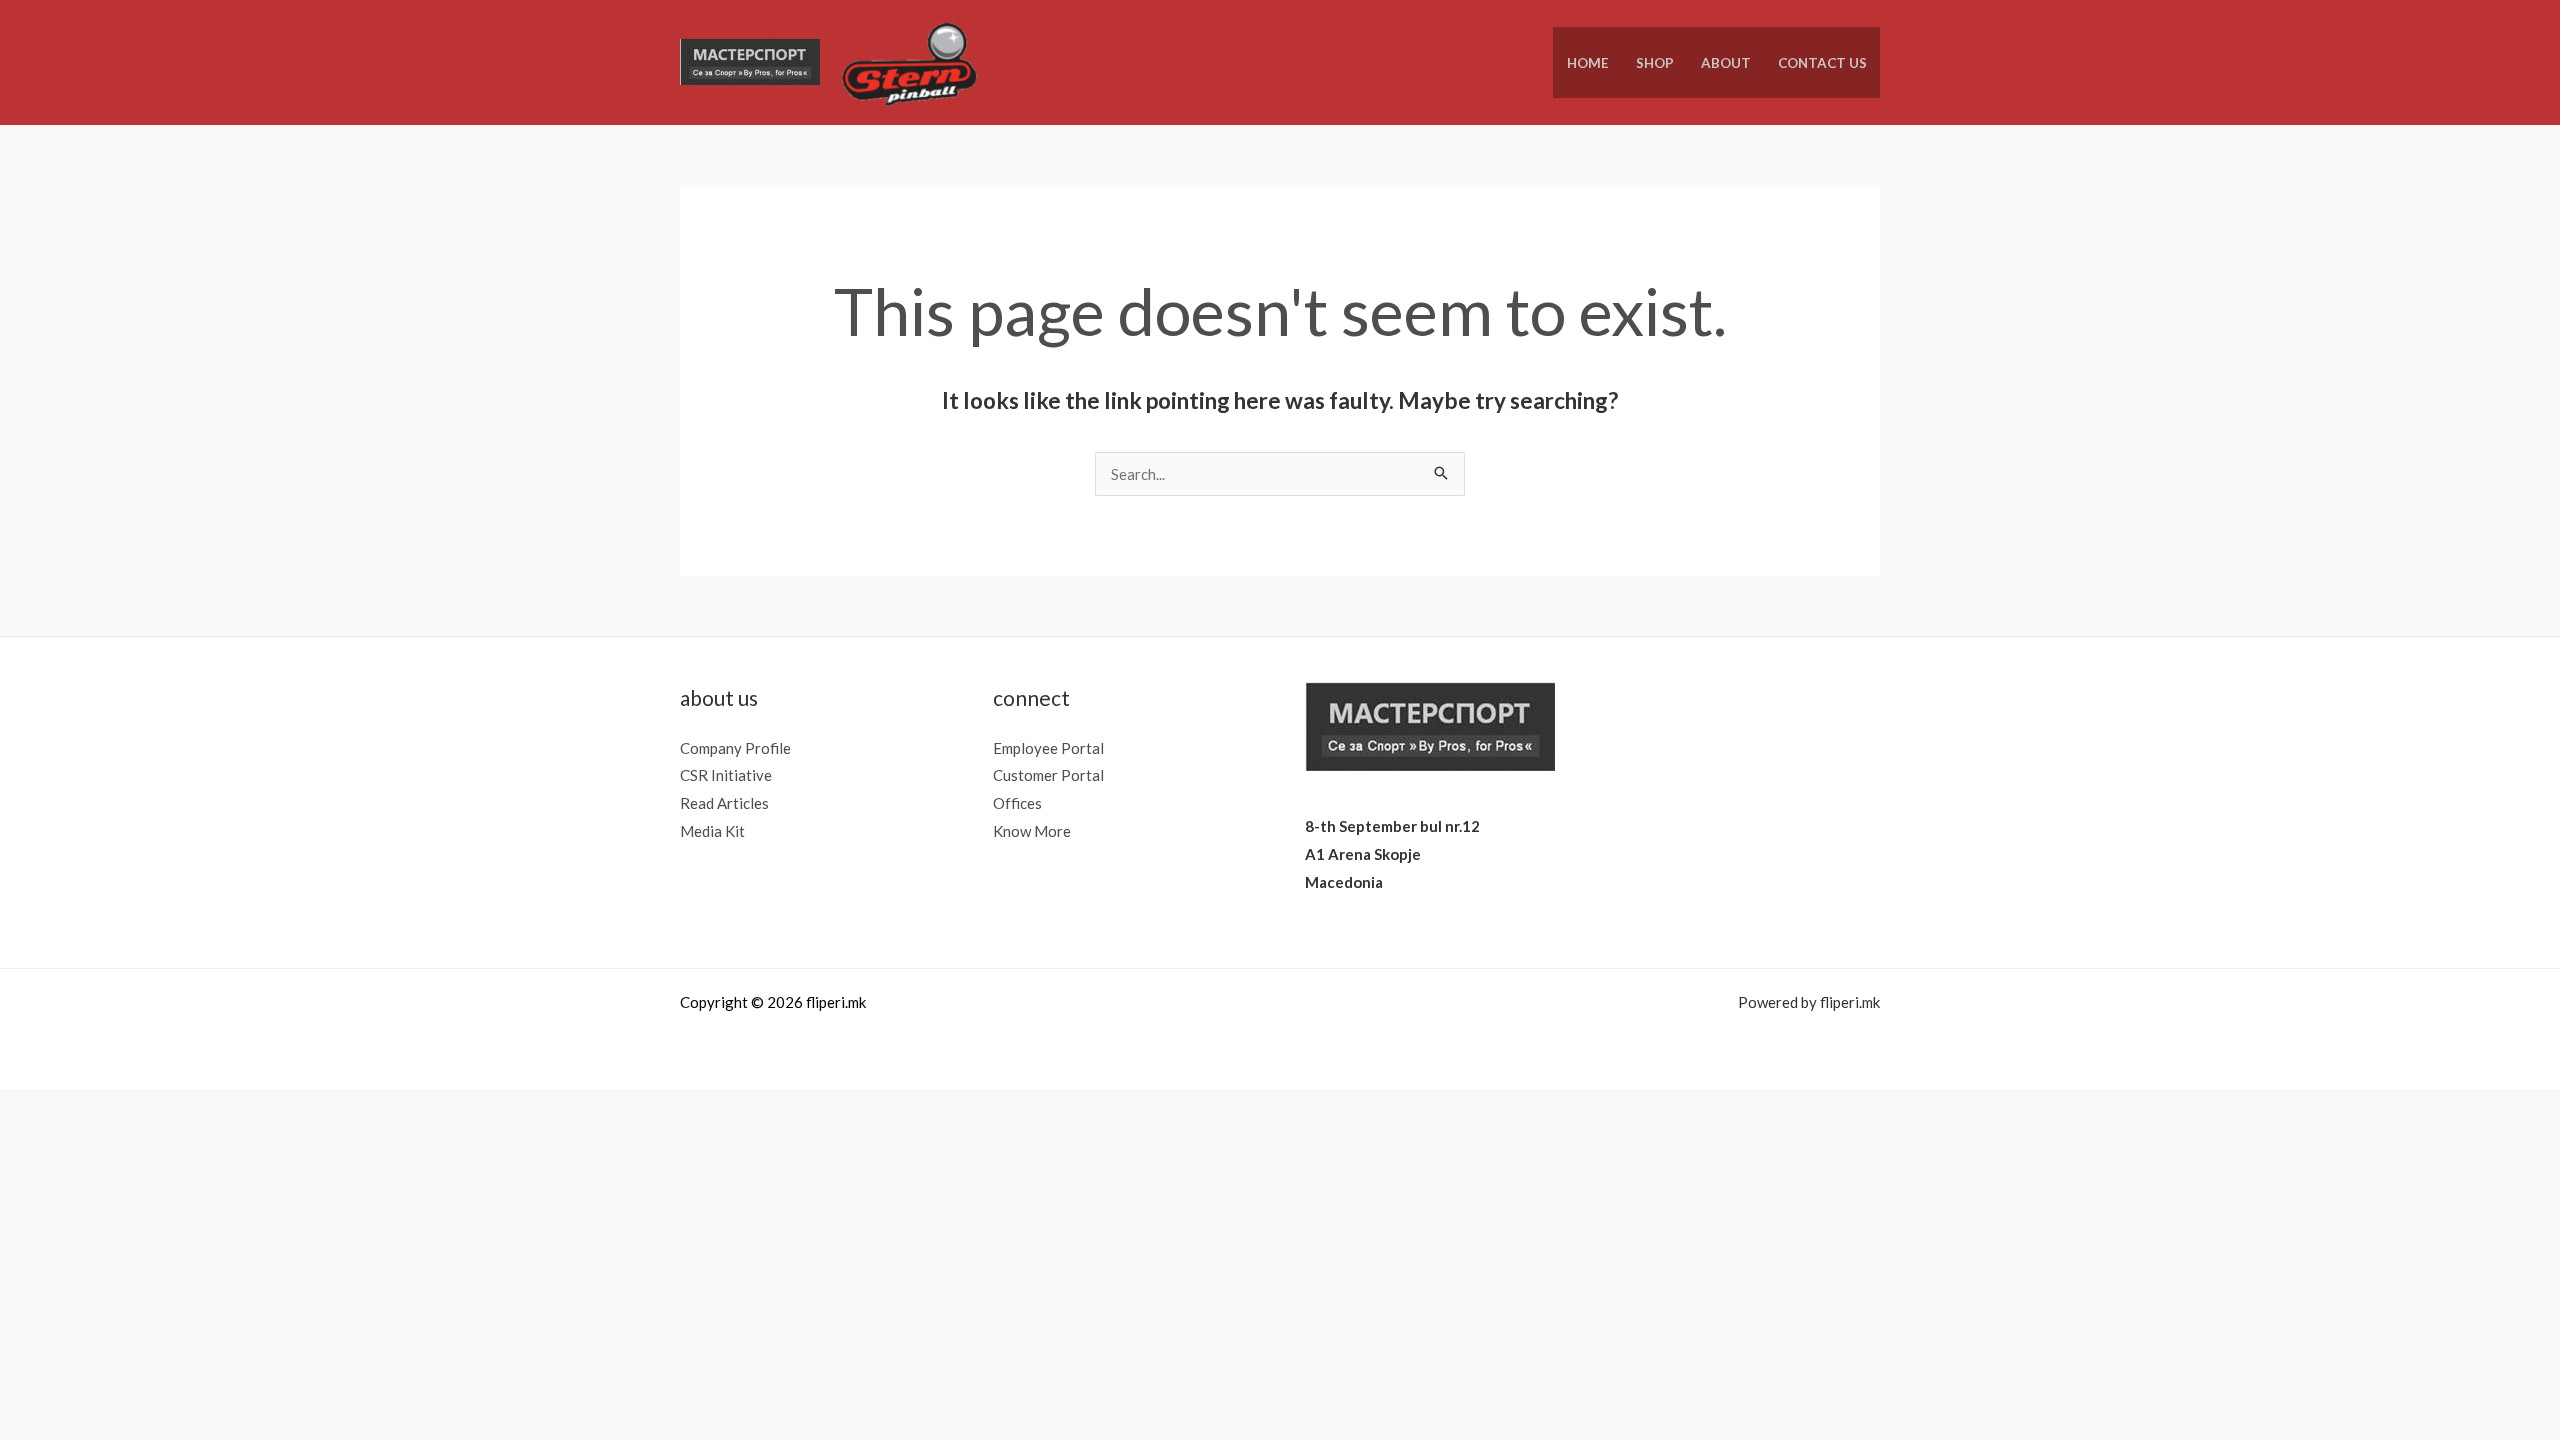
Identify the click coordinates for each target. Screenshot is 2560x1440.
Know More (1032, 831)
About (1726, 63)
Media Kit (712, 831)
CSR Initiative (726, 775)
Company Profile (735, 748)
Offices (1017, 803)
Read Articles (724, 803)
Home (1588, 63)
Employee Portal (1048, 748)
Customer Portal (1048, 775)
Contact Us (1822, 63)
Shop (1655, 63)
